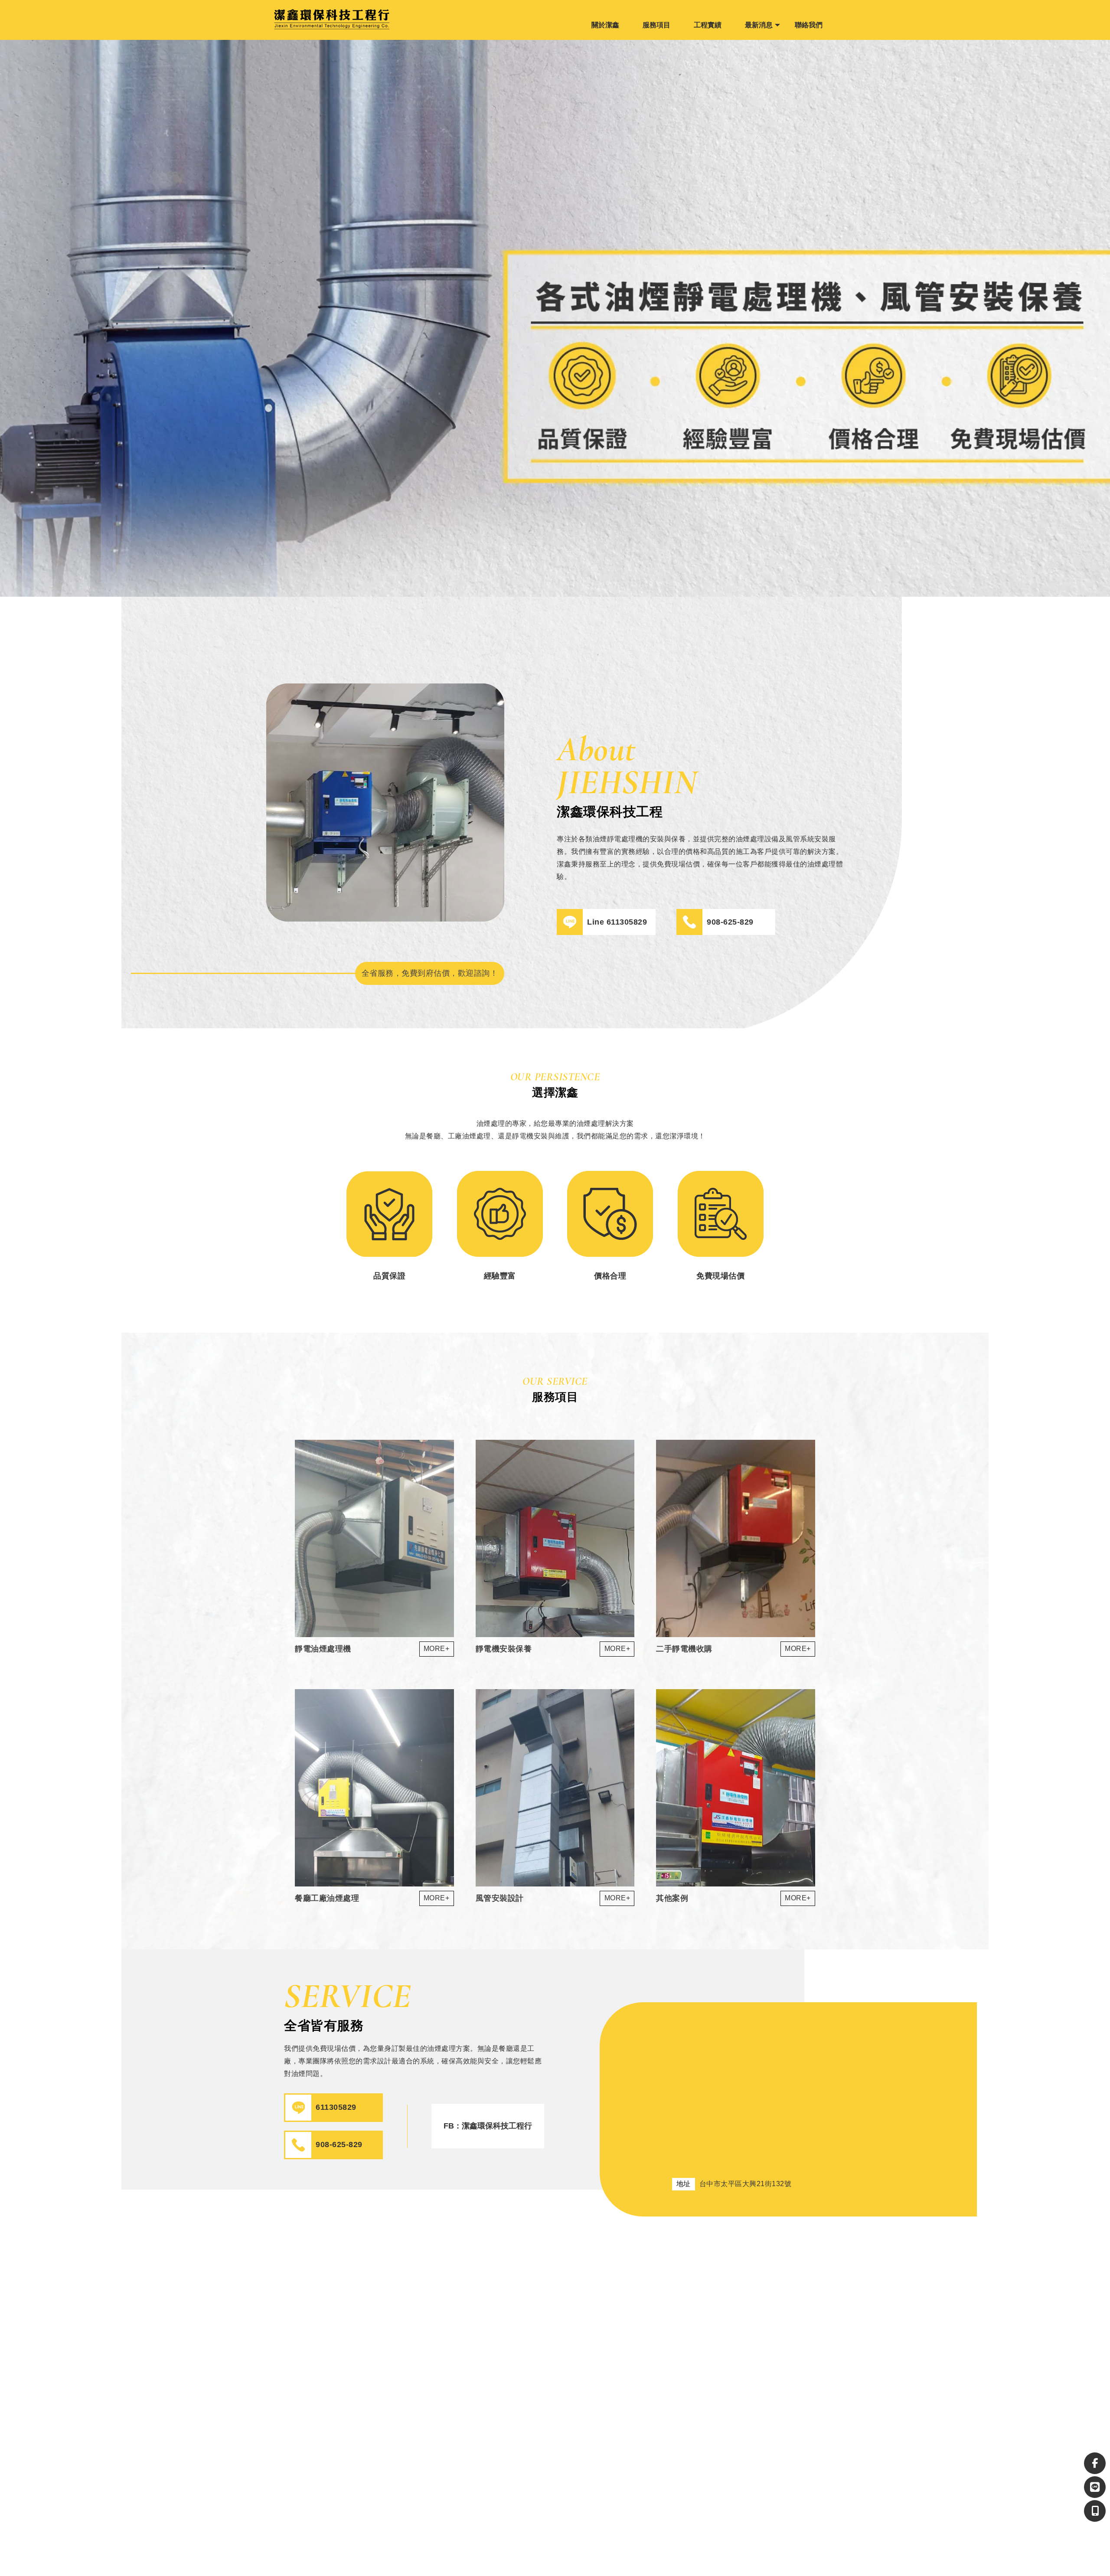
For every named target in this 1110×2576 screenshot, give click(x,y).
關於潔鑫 (605, 25)
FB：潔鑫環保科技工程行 (488, 2126)
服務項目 (656, 25)
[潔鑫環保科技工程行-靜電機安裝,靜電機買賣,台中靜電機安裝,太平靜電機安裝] (317, 20)
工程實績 (708, 25)
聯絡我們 (809, 25)
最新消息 (759, 25)
